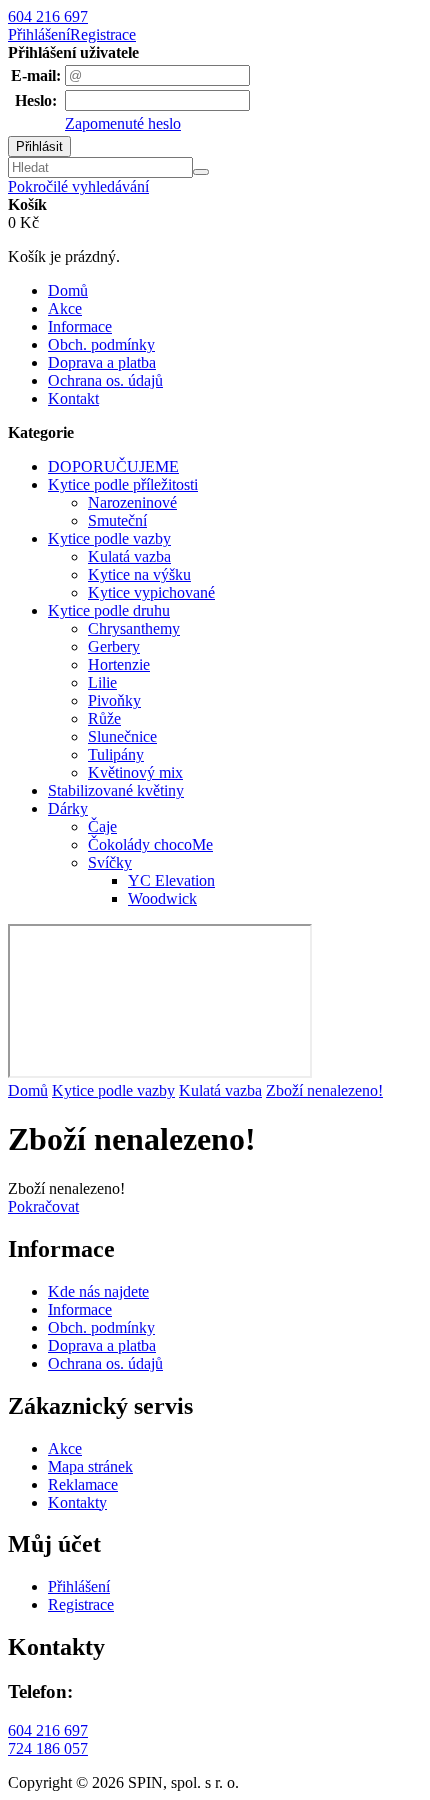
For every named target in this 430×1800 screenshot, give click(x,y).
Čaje (102, 826)
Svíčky (110, 862)
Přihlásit (39, 146)
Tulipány (116, 754)
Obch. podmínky (101, 344)
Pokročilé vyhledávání (78, 186)
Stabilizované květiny (116, 790)
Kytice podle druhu (109, 610)
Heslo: (36, 100)
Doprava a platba (102, 362)
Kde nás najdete (98, 1291)
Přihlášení (39, 34)
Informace (80, 326)
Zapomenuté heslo (123, 123)
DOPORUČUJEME (113, 466)
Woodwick (162, 898)
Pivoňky (114, 700)
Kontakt (73, 398)
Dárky (68, 808)
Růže (104, 718)
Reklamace (83, 1484)
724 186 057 (48, 1748)
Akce (65, 308)
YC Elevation (171, 880)
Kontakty (77, 1502)
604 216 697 (48, 16)
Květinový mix (135, 772)
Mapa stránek (90, 1466)
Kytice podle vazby (109, 538)
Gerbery (114, 646)
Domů (68, 290)
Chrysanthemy (134, 628)
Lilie (102, 682)
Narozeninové (132, 502)
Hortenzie (119, 664)
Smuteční (117, 520)
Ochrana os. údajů (105, 380)
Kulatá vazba (129, 556)
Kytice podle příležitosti (123, 484)
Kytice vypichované (151, 592)
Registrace (103, 34)
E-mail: (36, 75)
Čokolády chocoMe (150, 844)
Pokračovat (43, 1206)
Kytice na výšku (139, 574)
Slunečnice (122, 736)
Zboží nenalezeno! (324, 1090)
